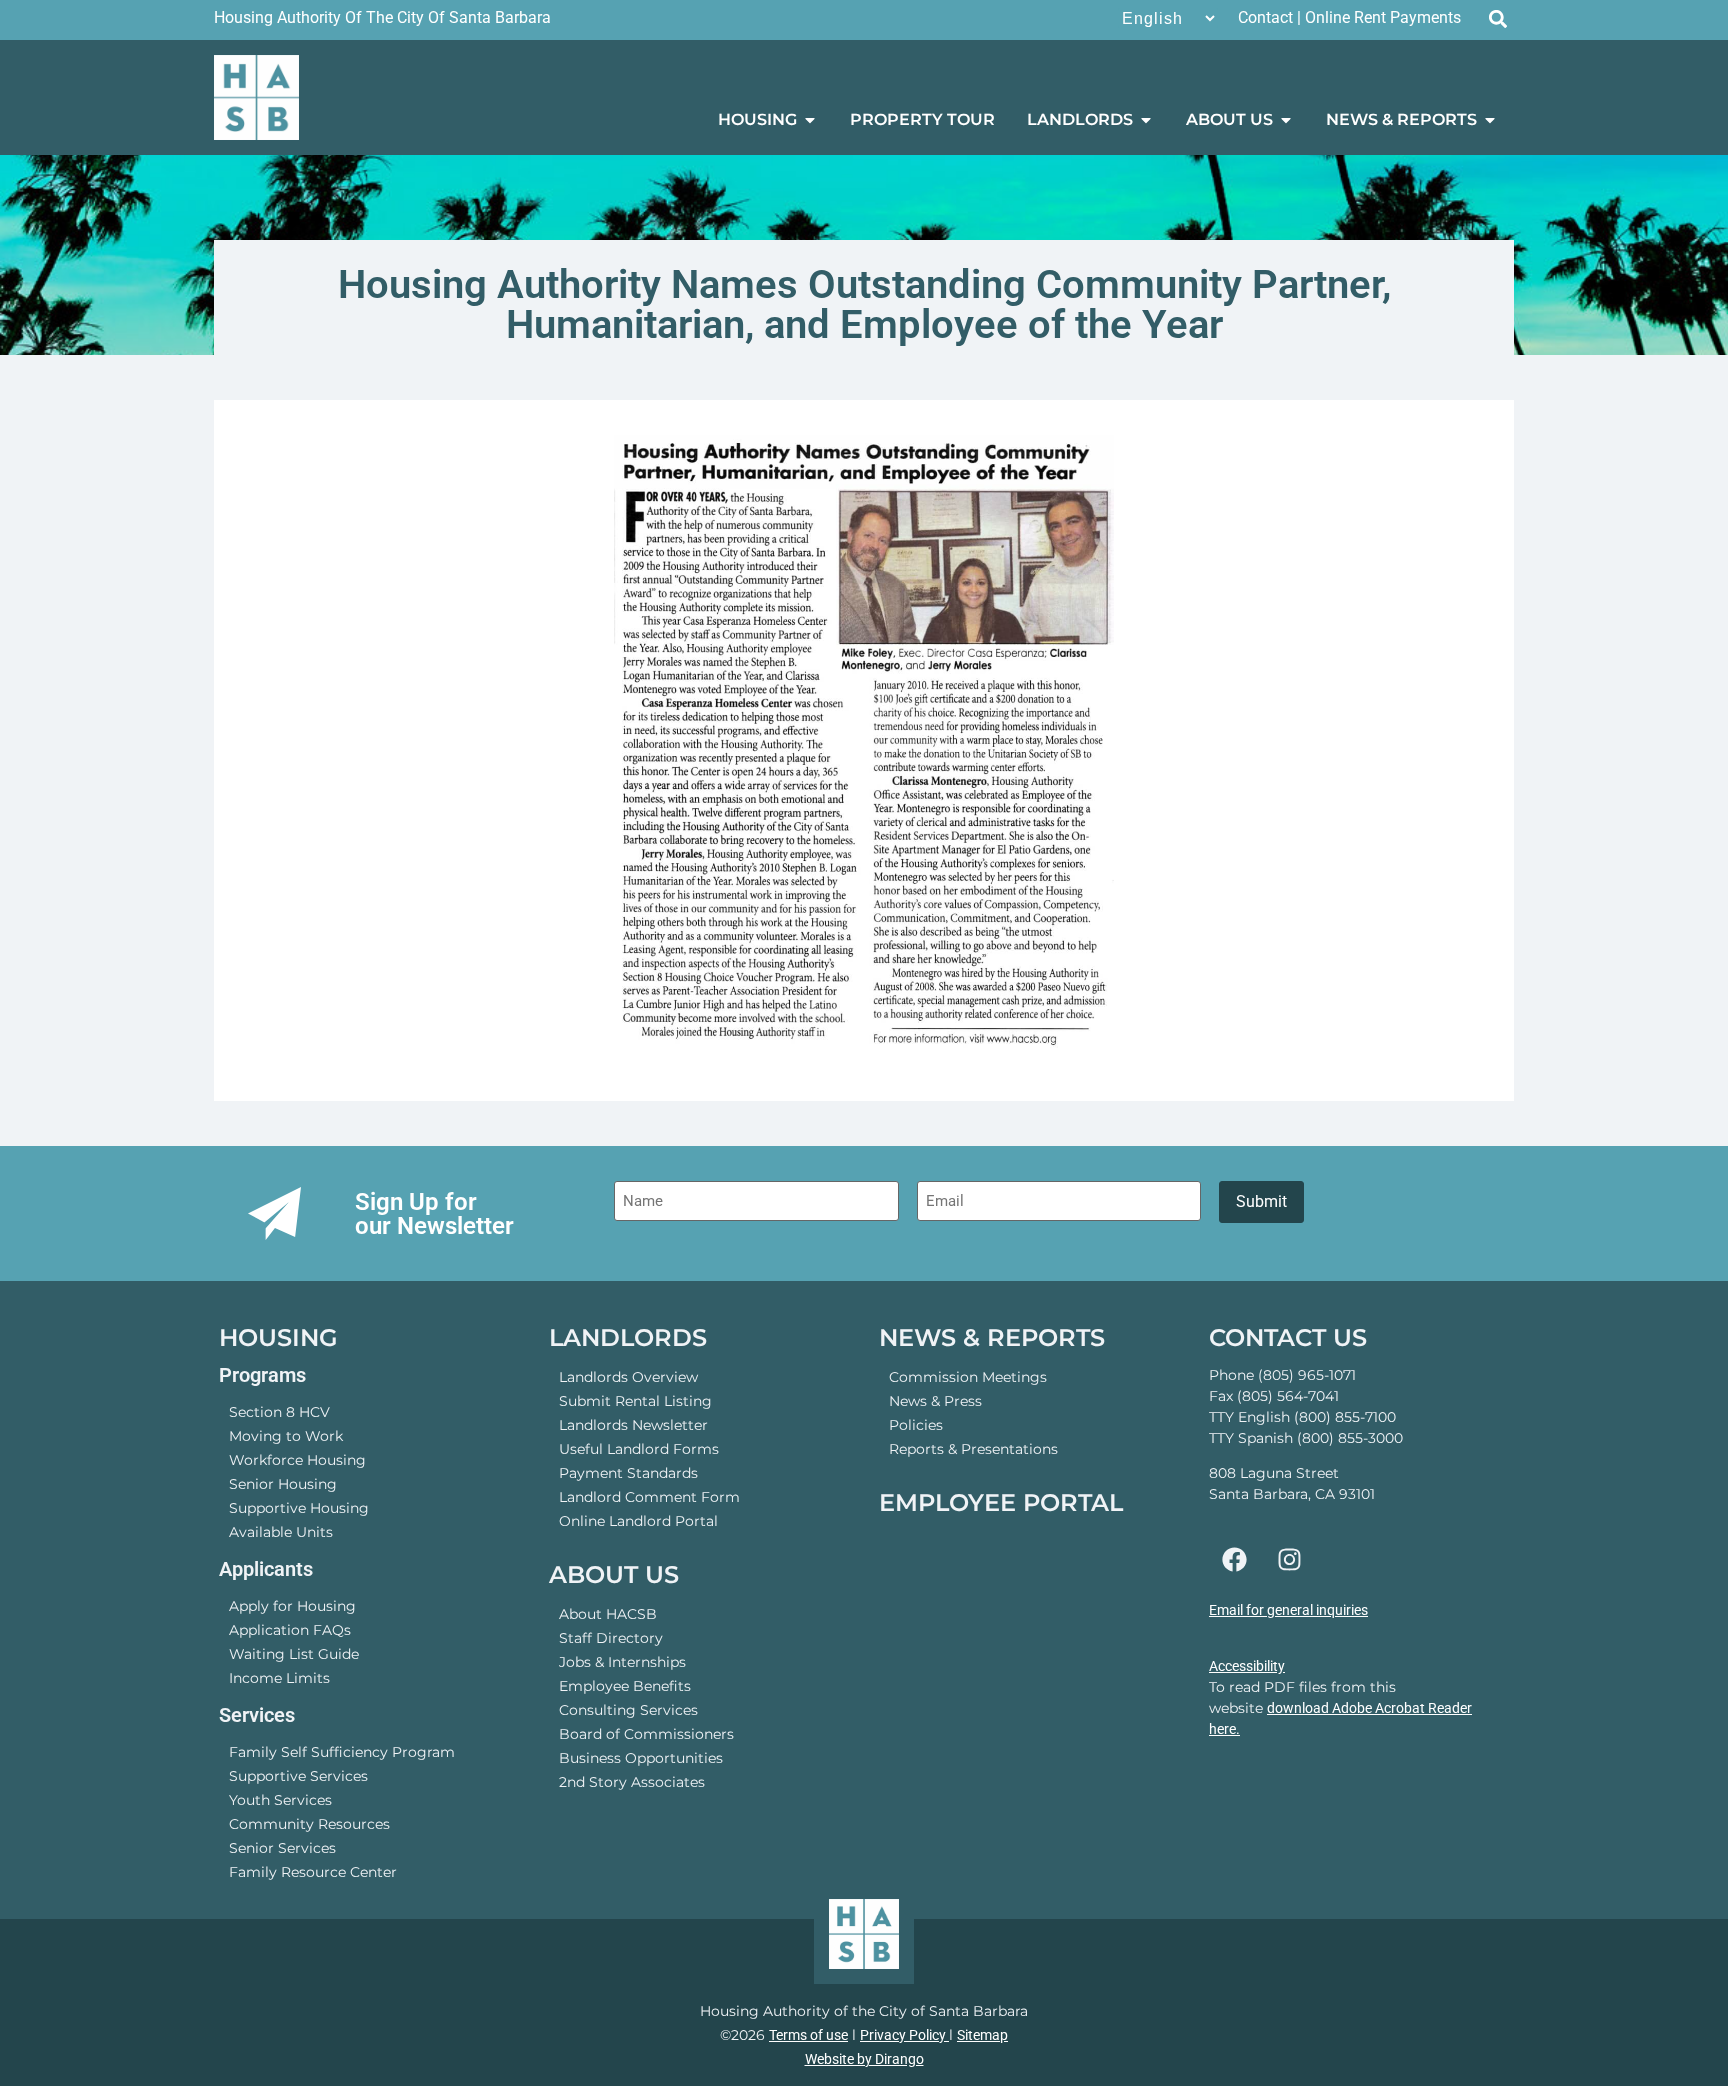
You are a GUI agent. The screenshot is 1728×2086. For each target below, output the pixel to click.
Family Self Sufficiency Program (342, 1752)
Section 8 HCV (279, 1412)
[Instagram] (1289, 1560)
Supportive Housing (299, 1508)
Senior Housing (283, 1484)
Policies (916, 1425)
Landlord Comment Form (649, 1497)
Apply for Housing (292, 1606)
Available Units (281, 1532)
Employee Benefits (625, 1686)
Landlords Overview (628, 1377)
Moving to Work (286, 1436)
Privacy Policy (904, 2035)
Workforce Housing (297, 1460)
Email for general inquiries (1288, 1610)
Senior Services (282, 1848)
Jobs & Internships (622, 1662)
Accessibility (1247, 1666)
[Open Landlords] (1146, 120)
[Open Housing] (810, 120)
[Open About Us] (1286, 120)
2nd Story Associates (632, 1782)
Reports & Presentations (973, 1449)
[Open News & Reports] (1490, 120)
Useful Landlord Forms (639, 1449)
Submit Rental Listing (635, 1401)
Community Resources (309, 1824)
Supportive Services (298, 1776)
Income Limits (279, 1678)
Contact (1265, 17)
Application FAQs (290, 1630)
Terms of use (808, 2035)
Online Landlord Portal (638, 1521)
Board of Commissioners (646, 1734)
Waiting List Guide (294, 1654)
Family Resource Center (313, 1872)
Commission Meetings (968, 1377)
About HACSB (608, 1614)
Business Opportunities (641, 1758)
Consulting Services (628, 1710)
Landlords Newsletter (633, 1425)
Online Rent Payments (1383, 17)
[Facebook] (1234, 1560)
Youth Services (280, 1800)
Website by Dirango (864, 2059)
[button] (1497, 18)
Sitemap (982, 2035)
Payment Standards (628, 1473)
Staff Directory (611, 1638)
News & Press (935, 1401)
